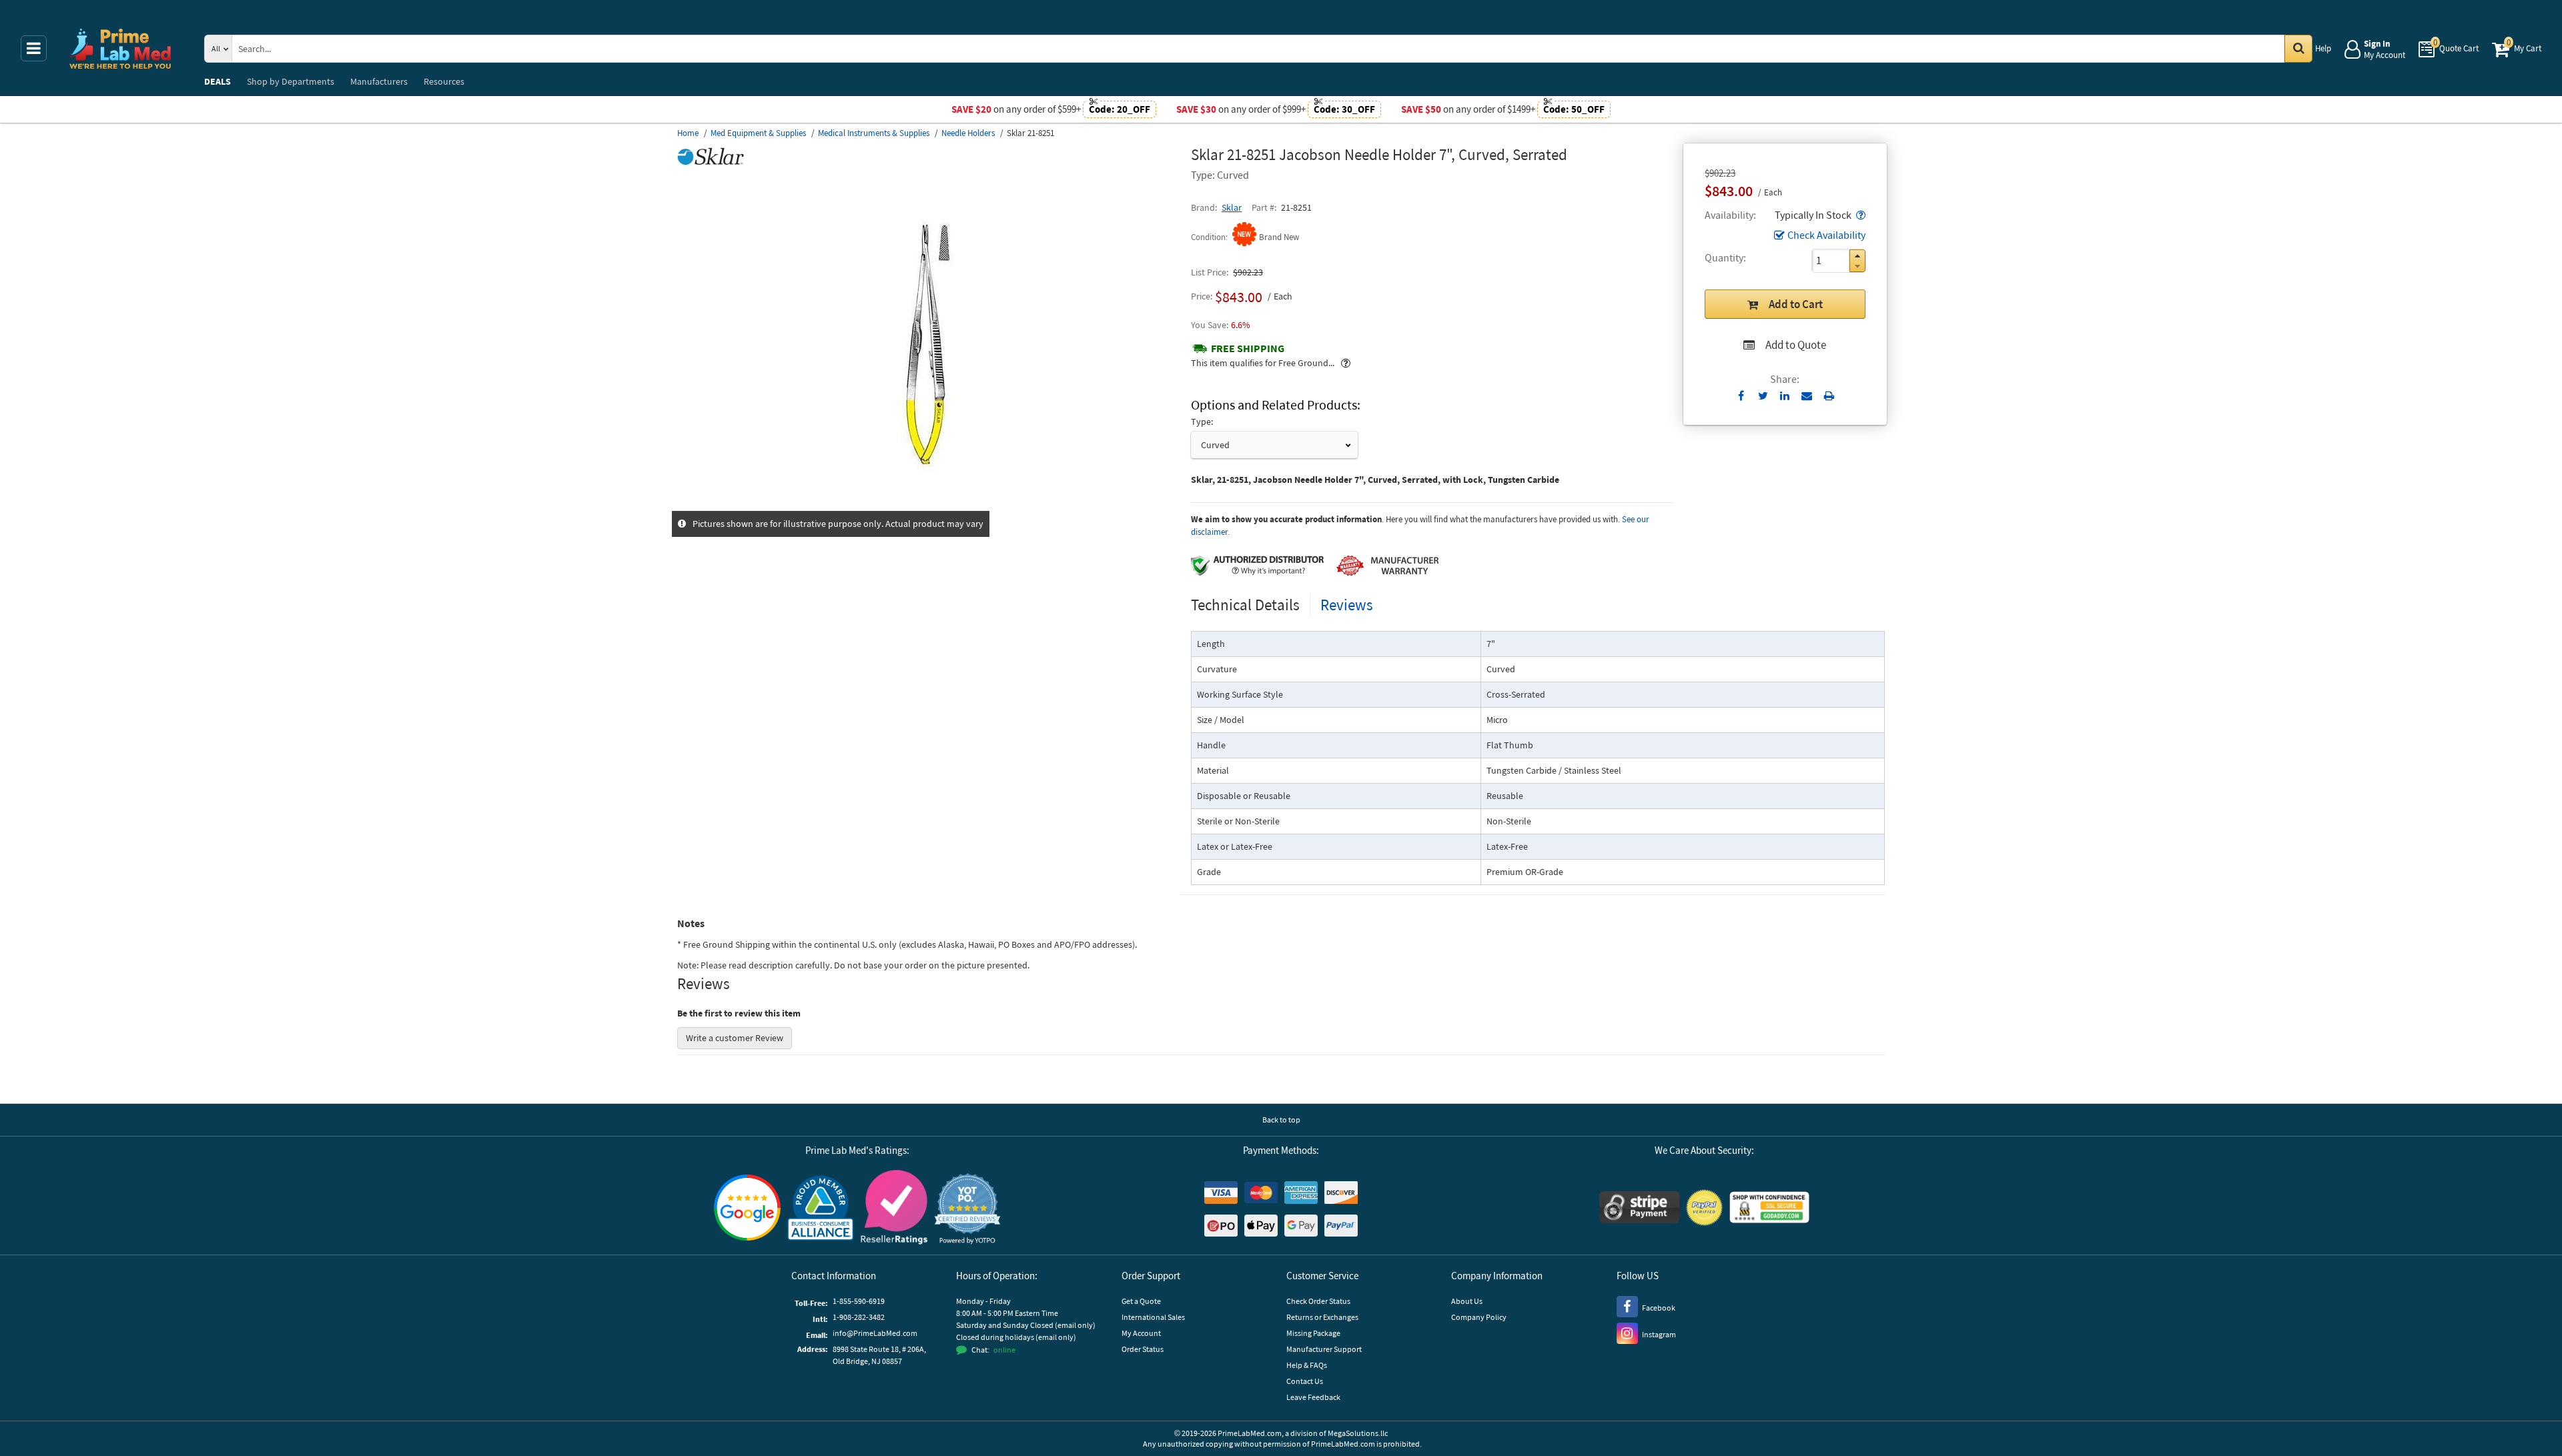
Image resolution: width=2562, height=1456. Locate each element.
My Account (1141, 1333)
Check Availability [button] (1826, 235)
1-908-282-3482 (859, 1317)
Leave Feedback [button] (1313, 1397)
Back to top (1281, 1120)
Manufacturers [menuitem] (379, 81)
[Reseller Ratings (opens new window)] (894, 1209)
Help (2323, 48)
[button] (1859, 215)
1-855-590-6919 (859, 1301)
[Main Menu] (34, 48)
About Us (1467, 1301)
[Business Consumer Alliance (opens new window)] (821, 1209)
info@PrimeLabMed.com (875, 1333)
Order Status (1143, 1349)
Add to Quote (1796, 345)
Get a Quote (1141, 1301)
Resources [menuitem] (444, 81)
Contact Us (1305, 1381)
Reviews (1347, 605)
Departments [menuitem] (291, 81)
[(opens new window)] (929, 504)
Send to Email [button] (1807, 396)
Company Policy (1479, 1317)
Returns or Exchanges (1322, 1317)
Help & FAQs (1307, 1365)
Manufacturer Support (1324, 1349)
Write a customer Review (735, 1038)
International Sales (1153, 1317)
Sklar (1232, 207)
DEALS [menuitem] (218, 81)
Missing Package (1313, 1333)
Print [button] (1829, 396)
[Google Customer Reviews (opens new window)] (747, 1209)
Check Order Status (1318, 1301)
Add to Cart (1796, 304)
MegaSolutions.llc (1358, 1433)
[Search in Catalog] (2298, 49)
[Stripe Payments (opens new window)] (1639, 1209)
